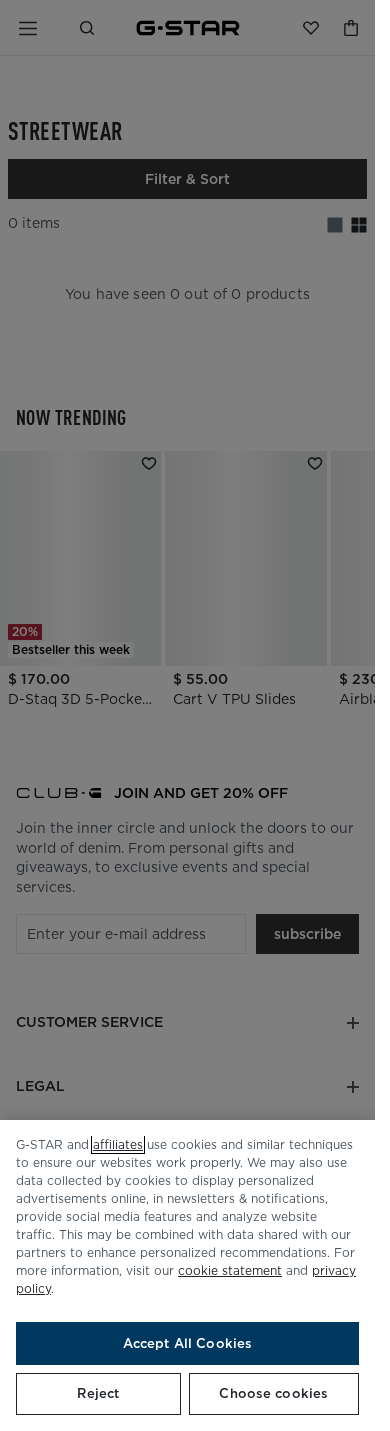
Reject (98, 1393)
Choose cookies (273, 1393)
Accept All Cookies (187, 1343)
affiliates (118, 1144)
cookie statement (230, 1270)
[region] (187, 1275)
